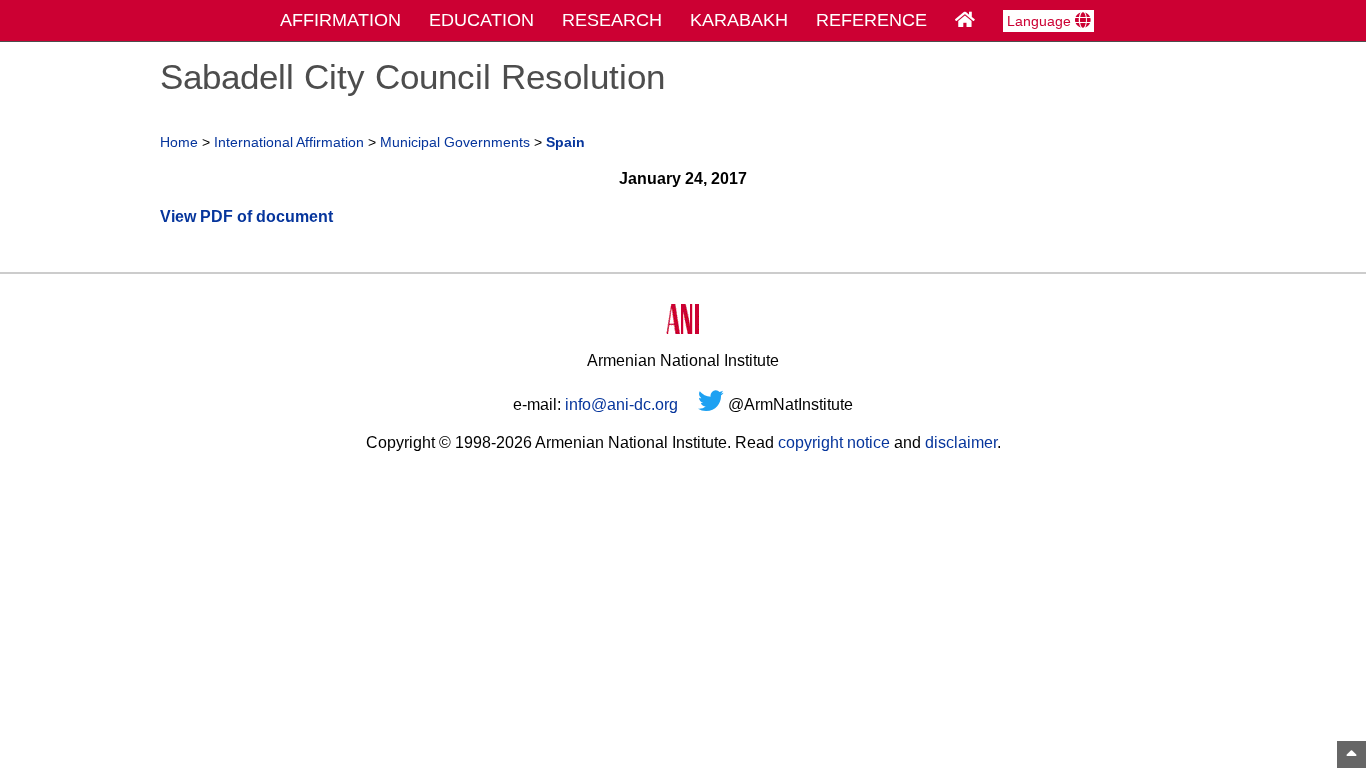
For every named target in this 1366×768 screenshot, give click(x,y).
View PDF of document (246, 216)
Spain (565, 142)
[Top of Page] (1351, 754)
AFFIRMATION (340, 20)
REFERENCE (871, 20)
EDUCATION (481, 20)
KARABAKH (739, 20)
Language (1041, 21)
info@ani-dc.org (621, 404)
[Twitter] (711, 404)
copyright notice (834, 442)
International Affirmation (289, 142)
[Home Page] (965, 20)
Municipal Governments (455, 142)
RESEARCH (612, 20)
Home (179, 142)
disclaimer (961, 442)
